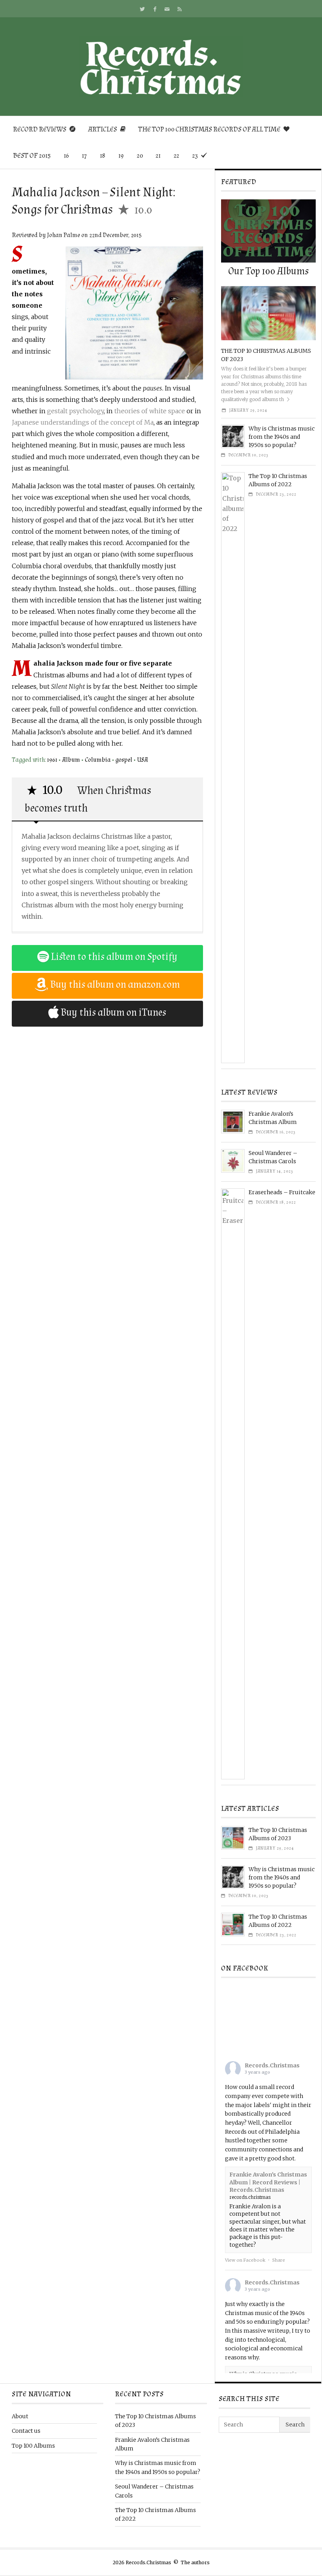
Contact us (26, 2431)
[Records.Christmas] (161, 67)
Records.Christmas (272, 2065)
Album (71, 760)
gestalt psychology (75, 411)
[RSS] (180, 9)
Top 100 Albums (33, 2446)
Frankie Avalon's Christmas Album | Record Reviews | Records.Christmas (268, 2182)
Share (279, 2260)
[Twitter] (142, 9)
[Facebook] (155, 9)
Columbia (98, 760)
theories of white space (150, 411)
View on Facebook (245, 2260)
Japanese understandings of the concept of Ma (83, 422)
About (20, 2416)
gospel (124, 760)
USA (143, 760)
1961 (52, 760)
